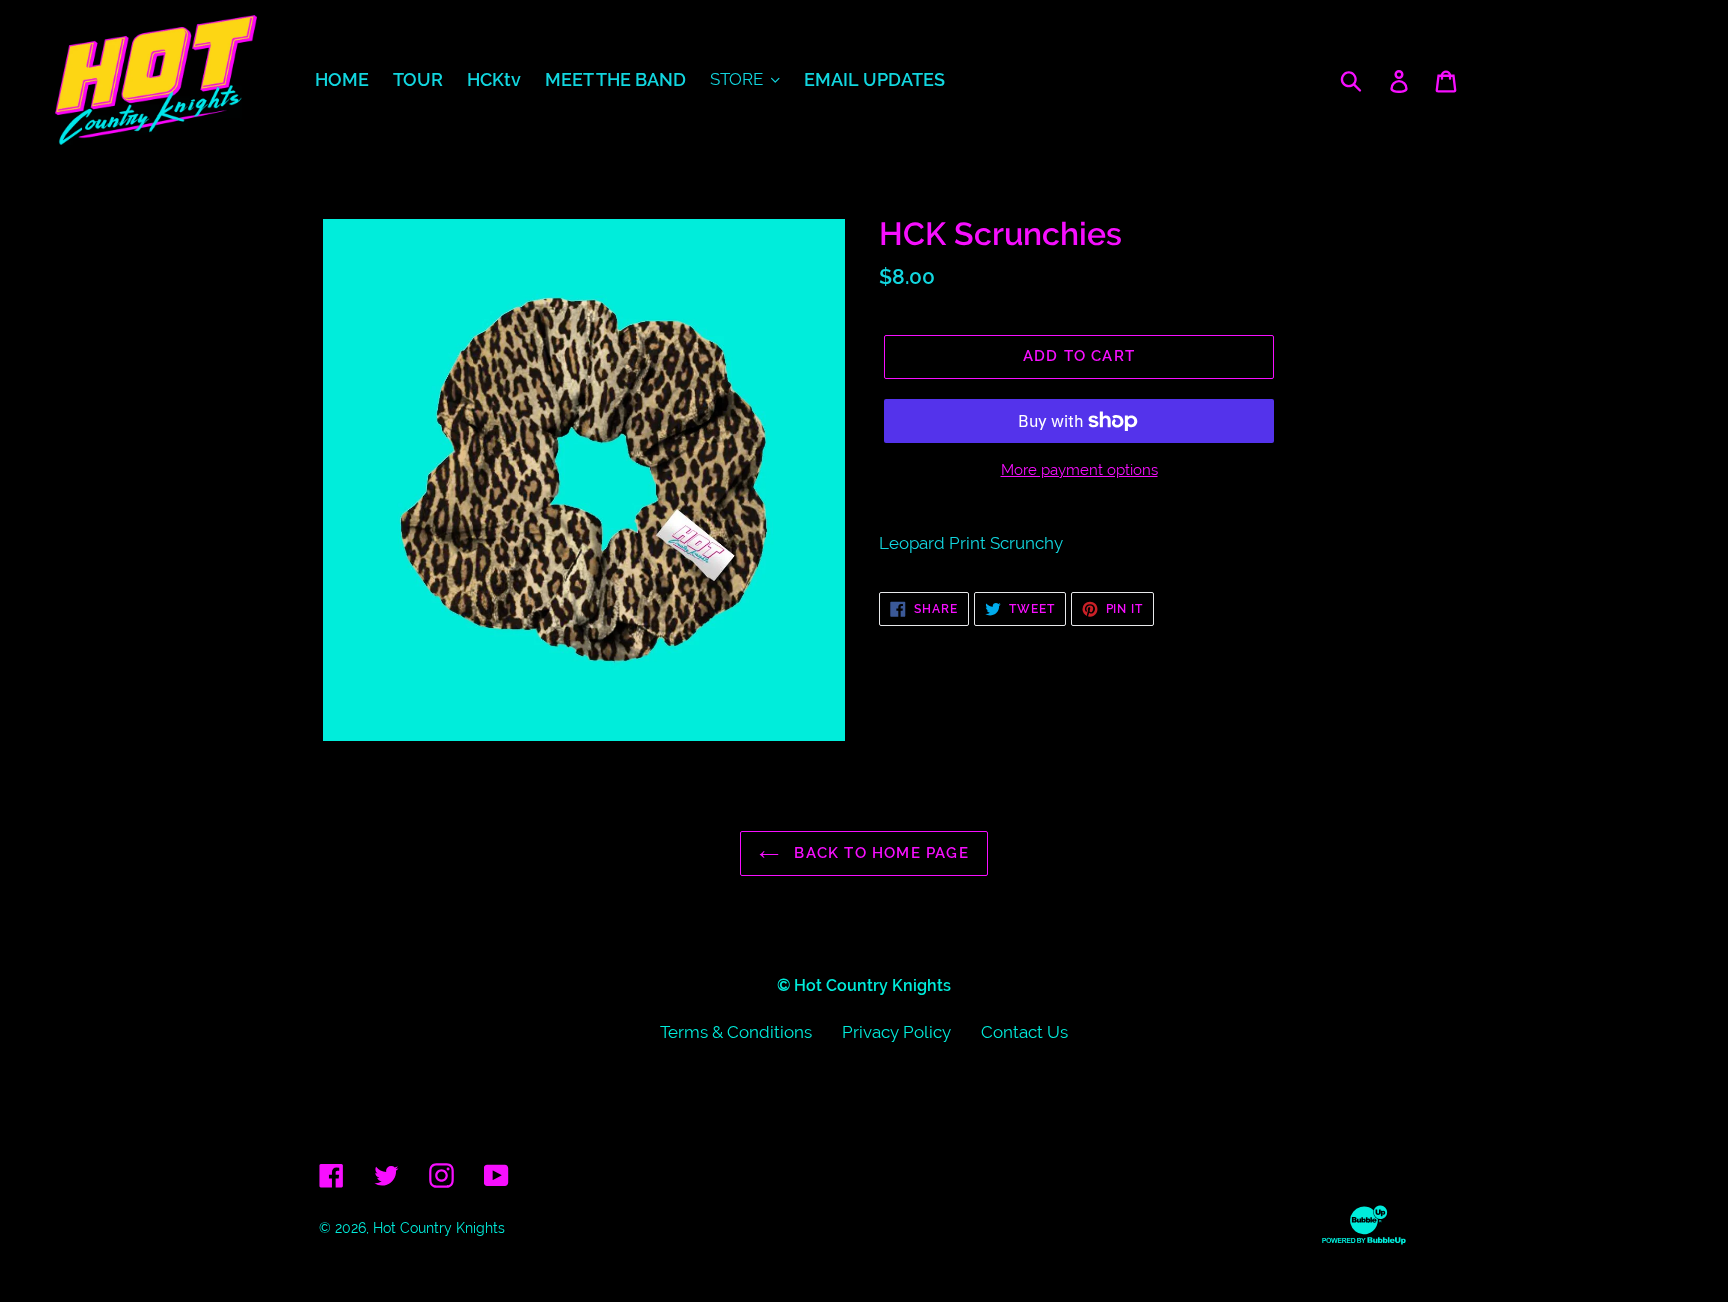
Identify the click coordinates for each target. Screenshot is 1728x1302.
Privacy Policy (896, 1032)
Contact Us (1024, 1032)
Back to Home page (879, 853)
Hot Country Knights (439, 1228)
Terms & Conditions (736, 1032)
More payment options (1079, 470)
